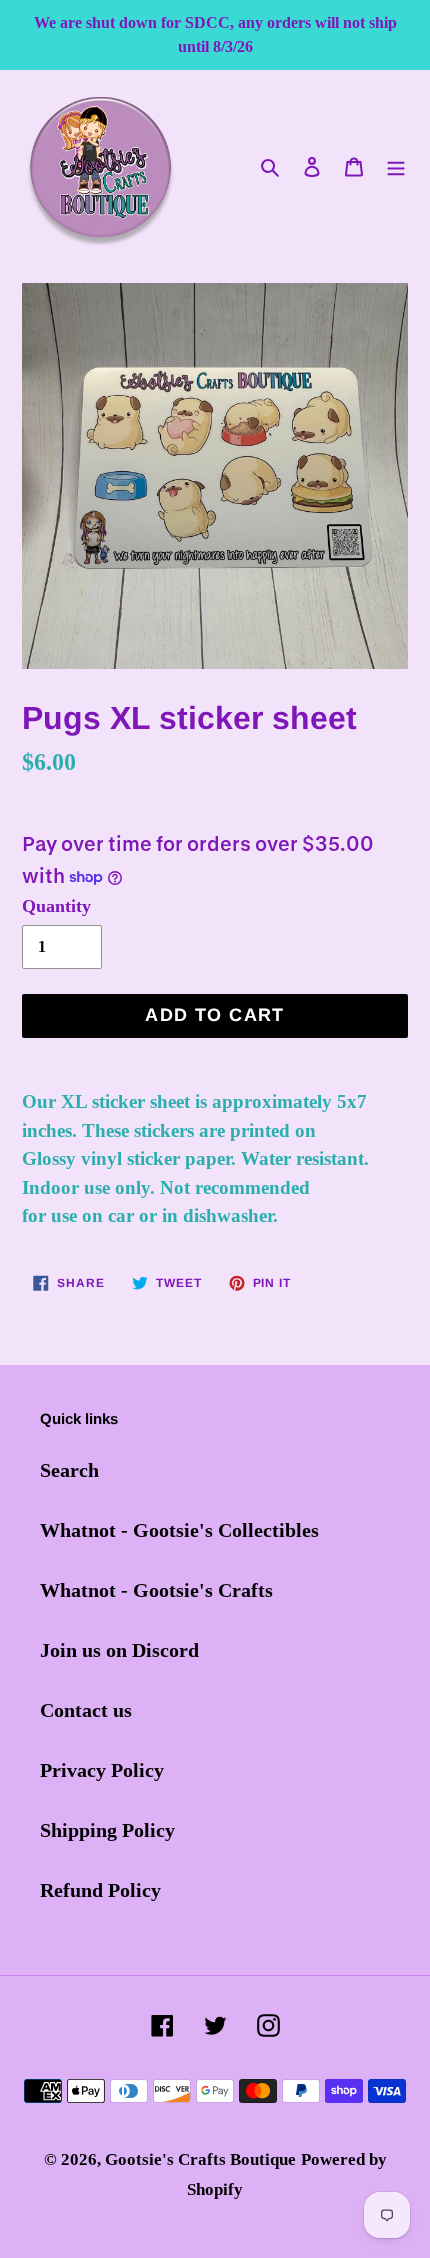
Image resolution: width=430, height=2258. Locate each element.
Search (69, 1470)
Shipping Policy (107, 1830)
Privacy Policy (102, 1770)
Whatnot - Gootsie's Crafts (156, 1590)
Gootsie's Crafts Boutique (200, 2159)
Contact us (86, 1710)
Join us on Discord (119, 1650)
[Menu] (396, 165)
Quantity (56, 906)
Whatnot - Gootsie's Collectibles (179, 1530)
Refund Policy (100, 1890)
